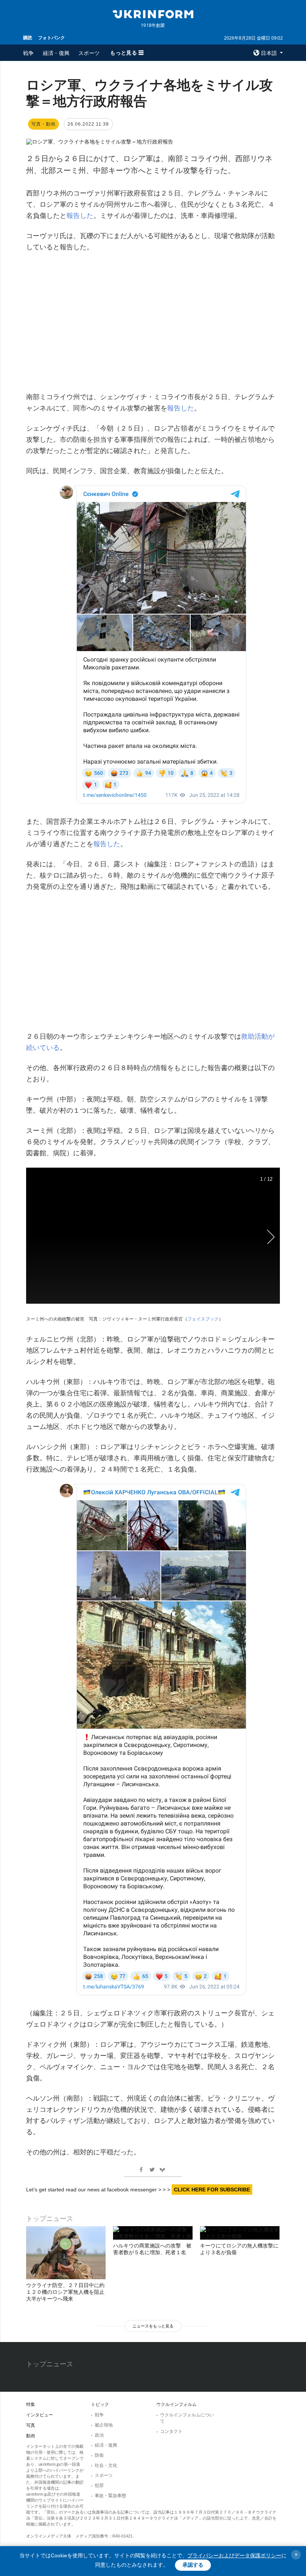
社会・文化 (106, 2465)
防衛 (99, 2455)
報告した (80, 216)
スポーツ (89, 53)
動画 (31, 2436)
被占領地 (104, 2425)
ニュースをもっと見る (153, 2326)
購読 (28, 38)
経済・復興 (56, 53)
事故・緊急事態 (110, 2496)
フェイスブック (203, 1319)
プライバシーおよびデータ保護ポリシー (234, 2555)
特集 (31, 2404)
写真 (31, 2425)
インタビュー (40, 2415)
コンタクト (171, 2431)
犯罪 (99, 2486)
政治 (99, 2435)
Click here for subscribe (212, 2190)
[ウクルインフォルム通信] (153, 13)
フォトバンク (51, 38)
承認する (193, 2565)
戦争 (29, 53)
